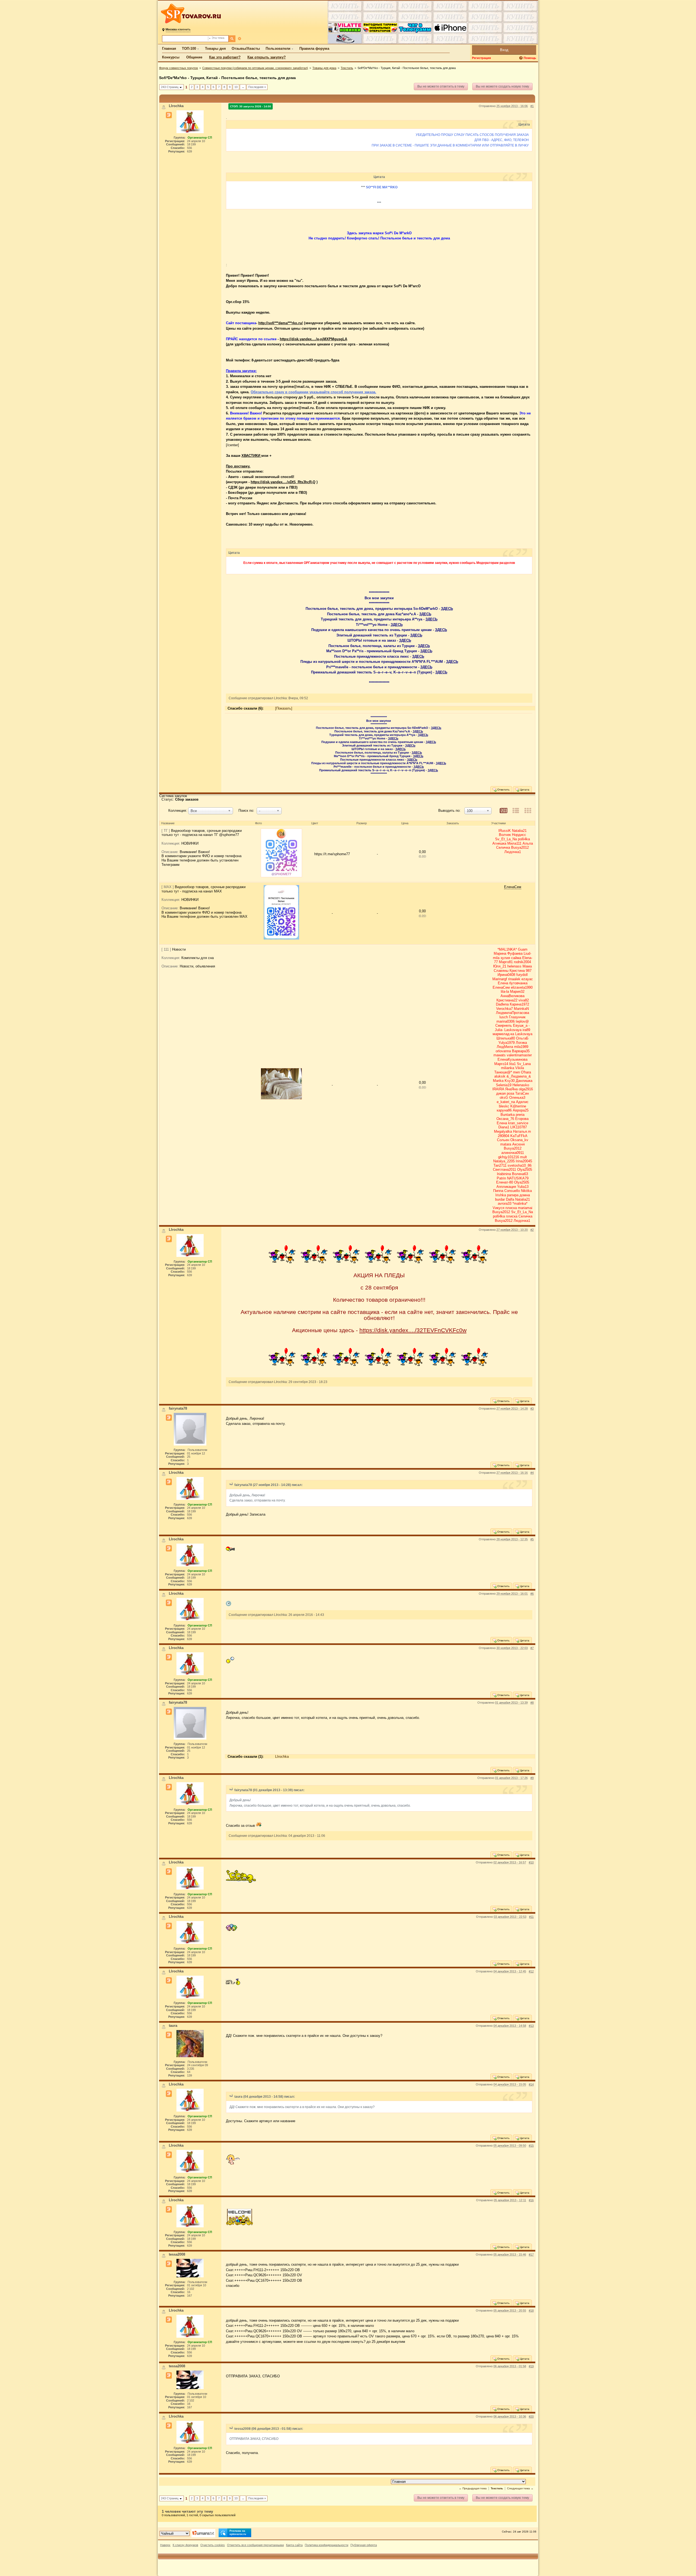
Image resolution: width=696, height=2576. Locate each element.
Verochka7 (504, 1009)
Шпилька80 (506, 1038)
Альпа (528, 843)
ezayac (527, 979)
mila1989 (521, 1047)
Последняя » (257, 87)
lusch (504, 1017)
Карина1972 (519, 1004)
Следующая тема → (520, 2488)
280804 (504, 1136)
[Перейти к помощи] (521, 58)
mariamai (525, 1208)
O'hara (526, 1072)
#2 (532, 1230)
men (516, 1072)
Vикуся (498, 1208)
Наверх (165, 2545)
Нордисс (519, 835)
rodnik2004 (522, 962)
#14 (531, 2084)
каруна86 (504, 1110)
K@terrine (518, 1106)
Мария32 (517, 992)
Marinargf (500, 979)
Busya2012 (520, 847)
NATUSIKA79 (518, 1178)
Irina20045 (524, 1161)
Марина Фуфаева (508, 953)
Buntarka (508, 1115)
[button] (211, 811)
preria (520, 1115)
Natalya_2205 (504, 1161)
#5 (532, 1539)
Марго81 (506, 962)
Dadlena (502, 1004)
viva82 (524, 1000)
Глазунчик (517, 1017)
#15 (531, 2146)
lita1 (512, 1064)
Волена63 (520, 1174)
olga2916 (526, 1089)
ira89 (526, 1030)
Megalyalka (503, 1131)
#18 (531, 2310)
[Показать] (284, 708)
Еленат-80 (505, 1182)
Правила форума (314, 49)
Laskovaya (513, 1030)
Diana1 (504, 1127)
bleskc (504, 1106)
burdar (500, 1199)
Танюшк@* (503, 1072)
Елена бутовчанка (513, 983)
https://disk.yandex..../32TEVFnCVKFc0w (413, 1330)
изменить (178, 29)
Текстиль (347, 68)
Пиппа (498, 1191)
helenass (514, 966)
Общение (194, 57)
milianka (508, 1068)
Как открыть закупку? (267, 57)
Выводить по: (449, 811)
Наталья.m (522, 1131)
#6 (532, 1594)
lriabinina (504, 1174)
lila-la (505, 992)
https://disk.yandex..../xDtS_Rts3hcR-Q (283, 482)
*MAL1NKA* (507, 949)
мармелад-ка (503, 1034)
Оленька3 (517, 1097)
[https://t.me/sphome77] (282, 854)
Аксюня (518, 1144)
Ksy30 (510, 1081)
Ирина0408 (506, 975)
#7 (532, 1648)
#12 (531, 1971)
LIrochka (282, 1757)
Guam (523, 949)
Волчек (505, 835)
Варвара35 (521, 1051)
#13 (531, 2026)
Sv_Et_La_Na (506, 839)
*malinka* (520, 1203)
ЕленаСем (513, 887)
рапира (513, 1195)
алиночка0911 (513, 1153)
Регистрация (481, 58)
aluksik (500, 1076)
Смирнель (504, 1025)
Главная (169, 49)
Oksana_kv (519, 1140)
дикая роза (505, 1093)
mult (523, 1157)
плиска (511, 1208)
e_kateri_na (506, 1102)
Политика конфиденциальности (327, 2545)
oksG (504, 1097)
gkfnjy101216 (509, 1157)
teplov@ (522, 1021)
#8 (532, 1703)
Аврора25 (521, 1110)
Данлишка (524, 1081)
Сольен (503, 1140)
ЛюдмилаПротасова (512, 1013)
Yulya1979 (507, 1043)
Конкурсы (171, 57)
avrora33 (505, 1203)
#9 (532, 1778)
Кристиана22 (507, 1000)
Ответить (503, 790)
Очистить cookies (213, 2545)
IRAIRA (498, 1089)
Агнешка (499, 843)
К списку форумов (185, 2545)
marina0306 (506, 1021)
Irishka (501, 1195)
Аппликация (506, 1187)
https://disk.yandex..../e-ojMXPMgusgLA (313, 339)
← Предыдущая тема (473, 2488)
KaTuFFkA (519, 1136)
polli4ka (524, 839)
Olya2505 (525, 1170)
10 (236, 87)
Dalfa (510, 1199)
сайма (516, 958)
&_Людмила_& (519, 1076)
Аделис (522, 1102)
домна (525, 1195)
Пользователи (278, 49)
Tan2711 (500, 1165)
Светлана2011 (504, 1170)
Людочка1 (513, 852)
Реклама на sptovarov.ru (238, 2532)
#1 (532, 106)
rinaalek (514, 979)
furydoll (522, 975)
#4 (532, 1473)
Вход (504, 50)
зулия (505, 958)
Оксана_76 (505, 1119)
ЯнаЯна (511, 1089)
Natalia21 (519, 831)
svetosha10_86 (520, 1165)
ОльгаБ (522, 1038)
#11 (531, 1917)
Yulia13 (523, 1187)
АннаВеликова (512, 996)
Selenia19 (504, 1085)
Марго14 (501, 1064)
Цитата (524, 790)
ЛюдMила (505, 1047)
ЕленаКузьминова (512, 1059)
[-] (282, 914)
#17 (531, 2255)
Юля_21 (500, 966)
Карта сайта (294, 2545)
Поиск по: (246, 811)
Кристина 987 (521, 971)
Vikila (520, 1068)
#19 (531, 2366)
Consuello (512, 1191)
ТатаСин (522, 1093)
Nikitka (526, 1191)
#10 (531, 1862)
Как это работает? (225, 57)
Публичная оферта (364, 2545)
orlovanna (503, 1051)
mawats (500, 1055)
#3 (532, 1409)
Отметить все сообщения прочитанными (255, 2545)
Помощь (530, 58)
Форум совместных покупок (178, 68)
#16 (531, 2200)
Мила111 (514, 843)
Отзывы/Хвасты (246, 49)
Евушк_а (520, 1025)
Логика (521, 1043)
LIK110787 (519, 1127)
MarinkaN (521, 1009)
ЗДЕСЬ (447, 609)
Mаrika (498, 1081)
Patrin (501, 1178)
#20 (531, 2416)
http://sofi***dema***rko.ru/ (281, 323)
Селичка (503, 847)
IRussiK (505, 831)
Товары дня (215, 49)
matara (506, 1144)
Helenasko (521, 1085)
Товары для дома (324, 68)
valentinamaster (519, 1055)
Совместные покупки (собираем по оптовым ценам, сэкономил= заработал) (255, 68)
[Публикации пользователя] (169, 115)
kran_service (518, 1123)
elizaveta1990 (522, 987)
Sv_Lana (524, 1064)
